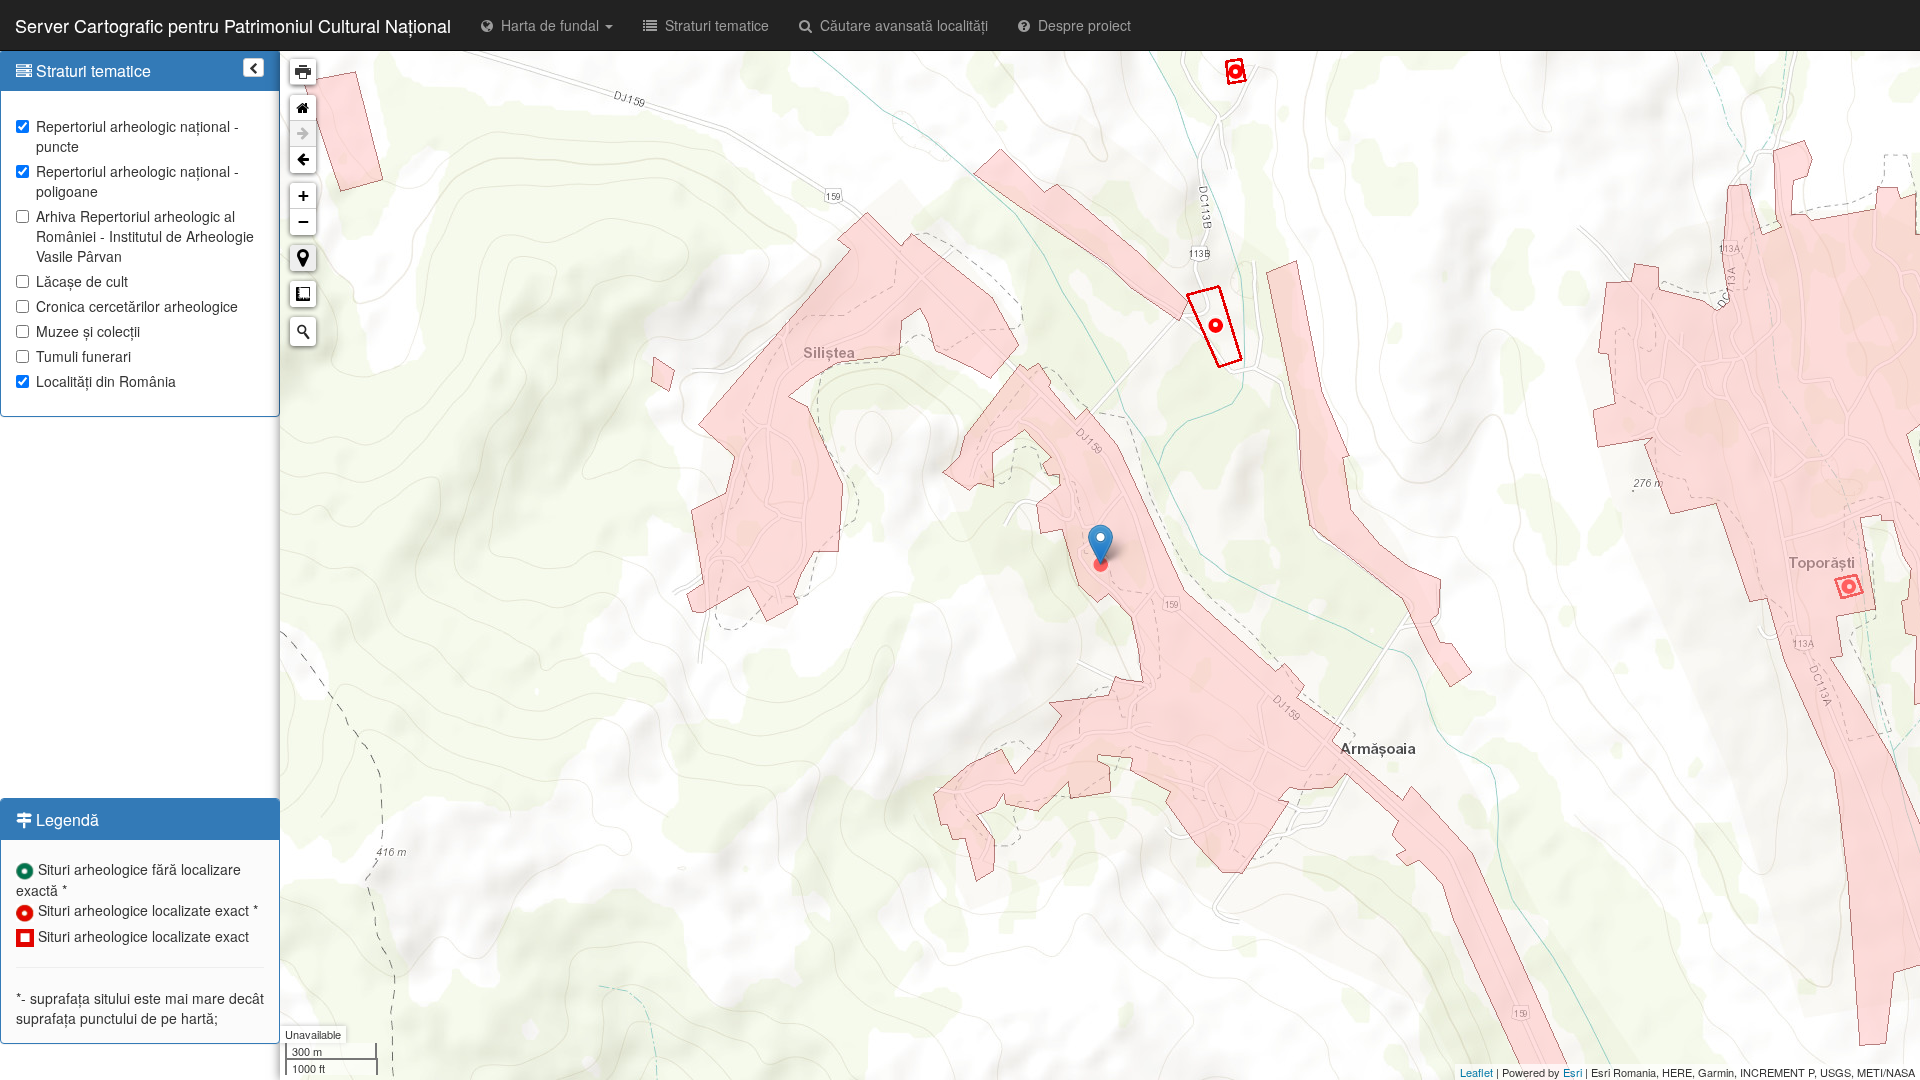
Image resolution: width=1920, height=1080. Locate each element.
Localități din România (106, 381)
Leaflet (1476, 1072)
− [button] (303, 221)
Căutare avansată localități (900, 25)
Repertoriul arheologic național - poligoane (137, 181)
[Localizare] (303, 258)
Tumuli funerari (83, 356)
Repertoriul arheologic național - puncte (137, 136)
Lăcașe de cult (82, 281)
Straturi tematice (713, 25)
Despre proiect (1080, 25)
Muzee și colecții (88, 331)
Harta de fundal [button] (548, 25)
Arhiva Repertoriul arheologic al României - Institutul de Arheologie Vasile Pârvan (145, 236)
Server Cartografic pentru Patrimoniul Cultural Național (233, 25)
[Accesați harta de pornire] (303, 108)
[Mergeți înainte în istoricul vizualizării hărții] (303, 134)
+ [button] (303, 195)
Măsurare (303, 294)
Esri (1572, 1072)
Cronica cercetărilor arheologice (137, 306)
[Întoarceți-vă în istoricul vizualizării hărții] (303, 160)
